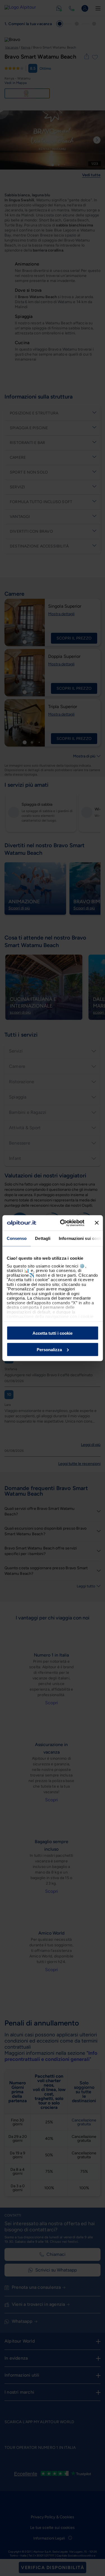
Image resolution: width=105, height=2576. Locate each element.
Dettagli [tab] (43, 1238)
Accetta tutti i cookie (53, 1333)
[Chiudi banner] (97, 1223)
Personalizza (49, 1349)
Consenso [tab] (17, 1238)
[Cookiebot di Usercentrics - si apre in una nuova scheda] (63, 1223)
